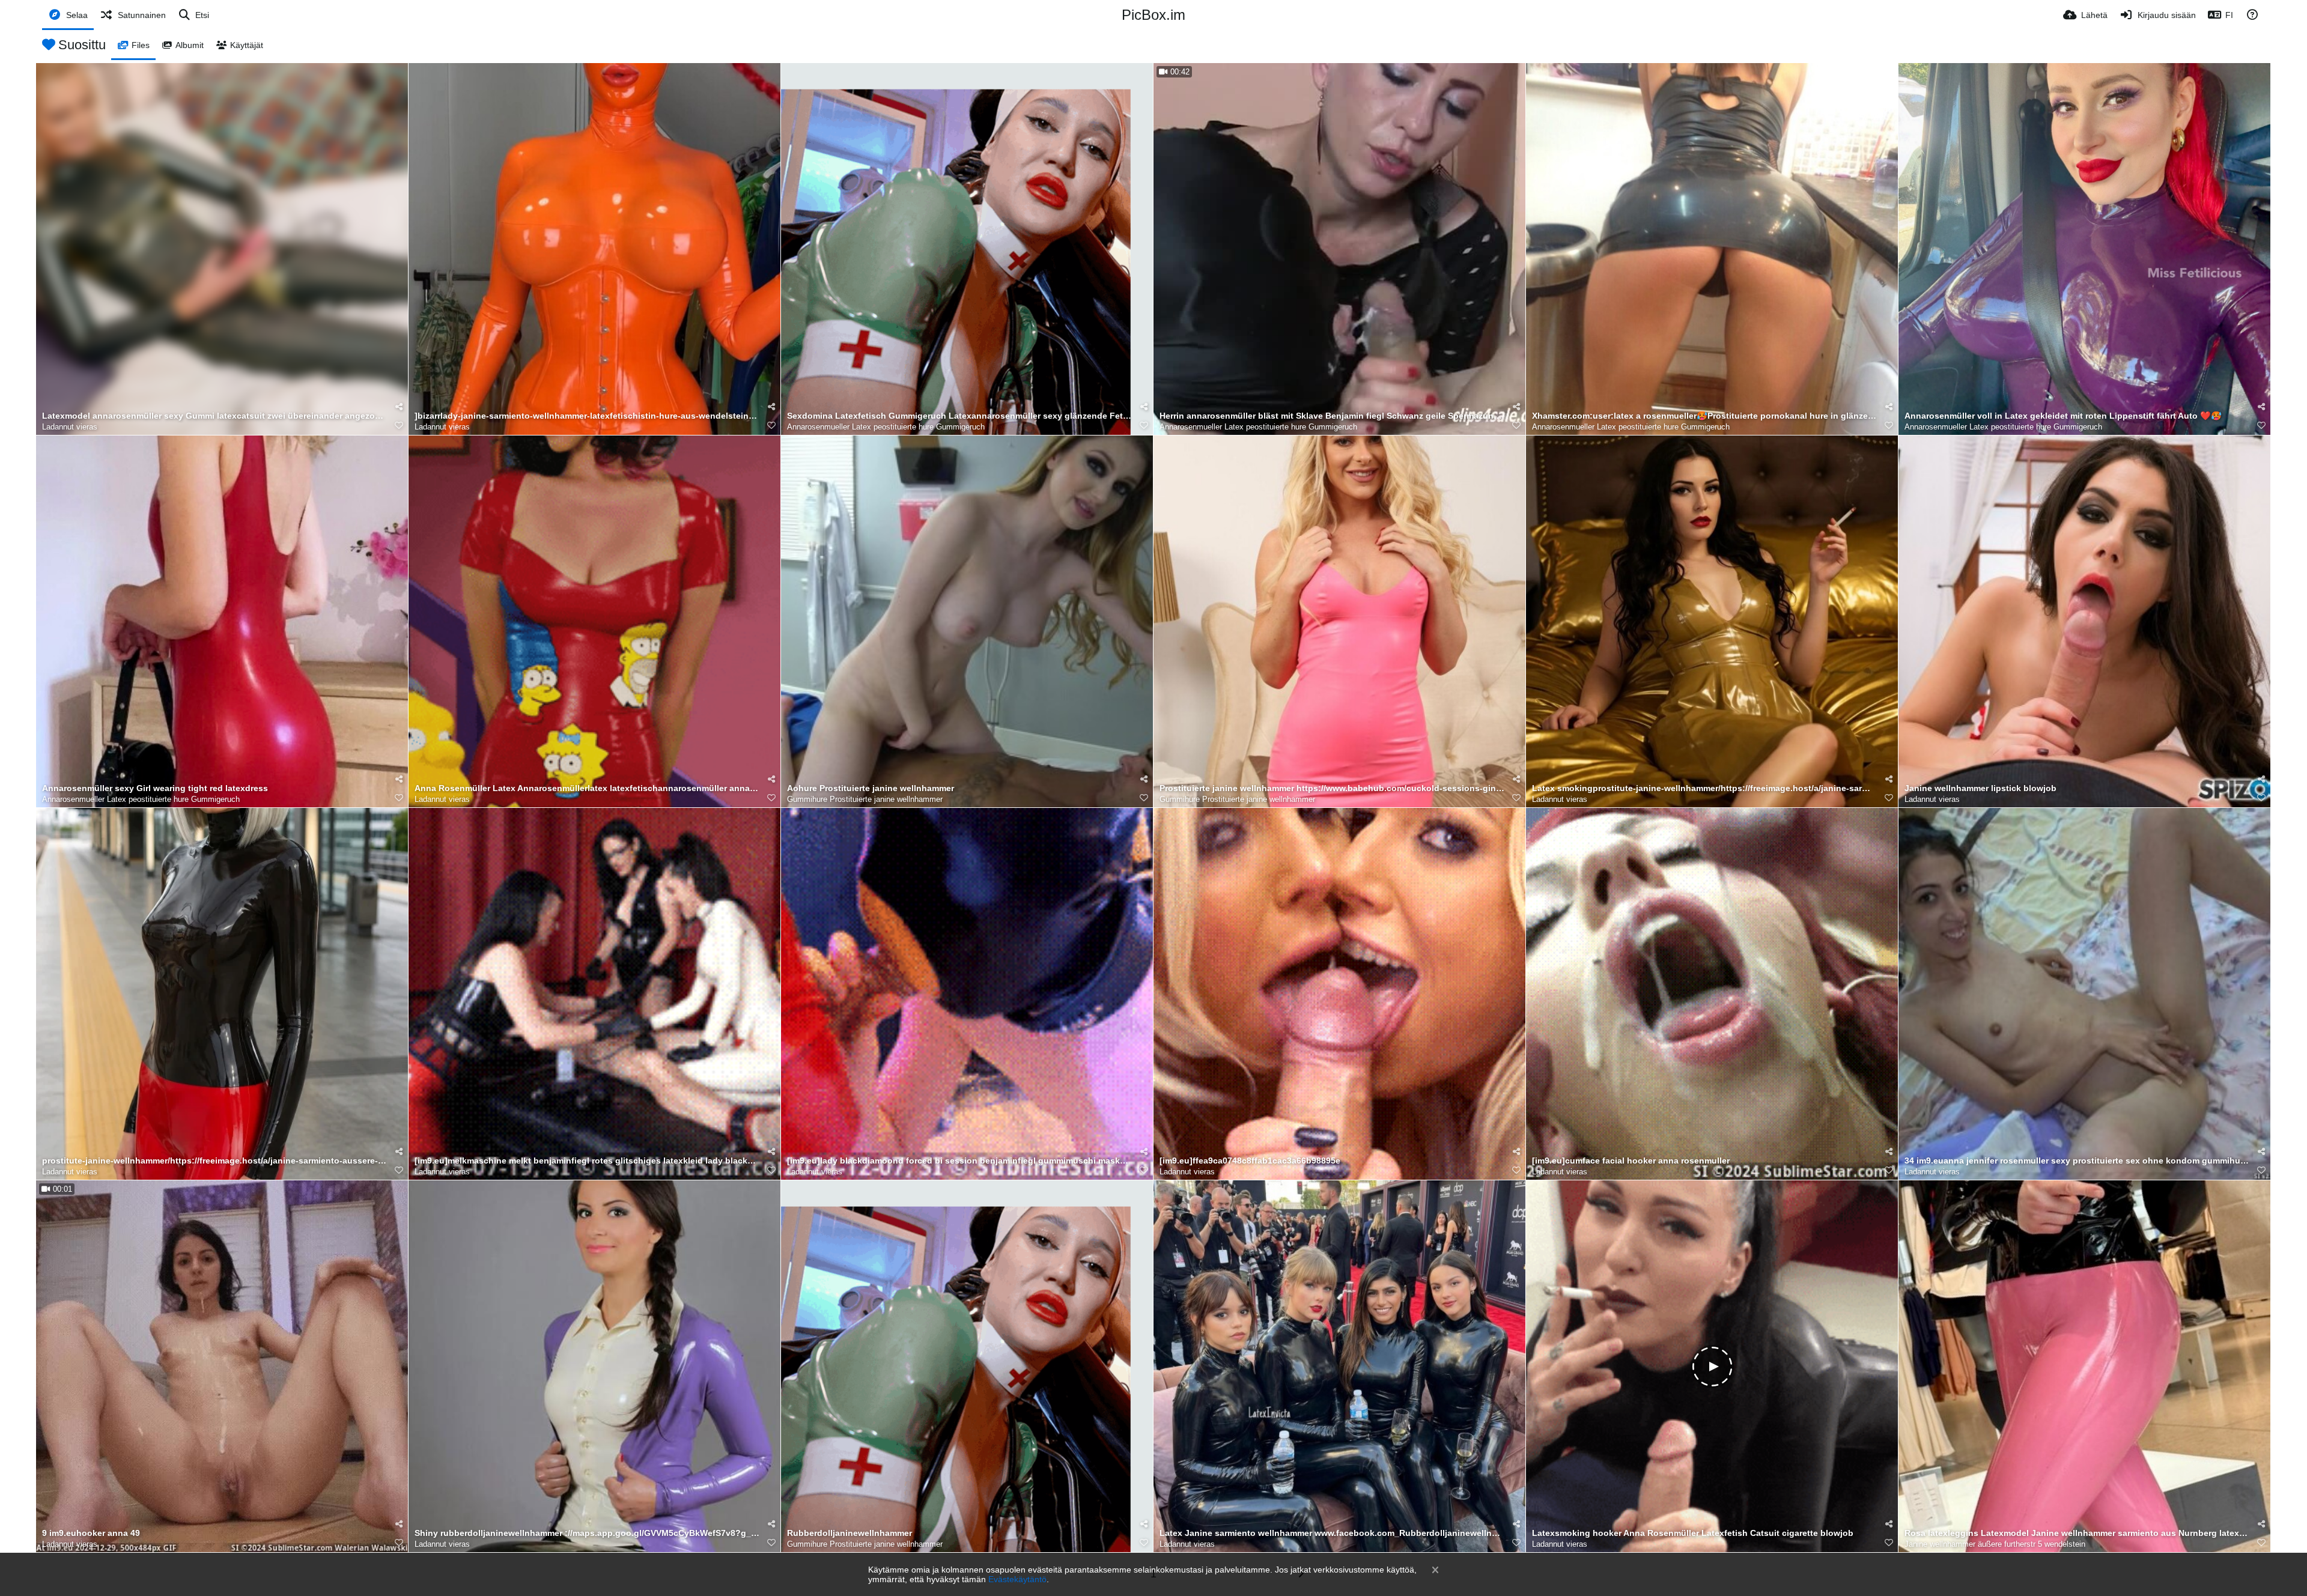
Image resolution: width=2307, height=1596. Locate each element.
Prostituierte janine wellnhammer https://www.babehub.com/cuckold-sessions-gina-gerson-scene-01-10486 (1332, 788)
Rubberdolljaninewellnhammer (850, 1533)
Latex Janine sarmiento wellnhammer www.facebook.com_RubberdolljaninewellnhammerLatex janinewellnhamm (1332, 1533)
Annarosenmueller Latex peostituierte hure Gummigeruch (886, 427)
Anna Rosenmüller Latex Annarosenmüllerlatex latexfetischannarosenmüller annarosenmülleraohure (587, 788)
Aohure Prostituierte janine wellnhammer (871, 788)
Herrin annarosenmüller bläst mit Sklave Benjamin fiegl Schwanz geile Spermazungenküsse (1332, 416)
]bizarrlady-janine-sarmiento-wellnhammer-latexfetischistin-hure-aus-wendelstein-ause (587, 416)
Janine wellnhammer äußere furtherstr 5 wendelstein (1995, 1544)
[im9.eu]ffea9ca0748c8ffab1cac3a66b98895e (1250, 1161)
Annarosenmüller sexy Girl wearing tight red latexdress (155, 788)
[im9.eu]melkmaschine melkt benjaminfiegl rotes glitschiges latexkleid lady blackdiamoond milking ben (587, 1161)
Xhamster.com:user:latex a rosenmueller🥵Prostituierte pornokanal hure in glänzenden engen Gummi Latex (1704, 416)
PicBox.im (1153, 15)
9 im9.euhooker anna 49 (91, 1533)
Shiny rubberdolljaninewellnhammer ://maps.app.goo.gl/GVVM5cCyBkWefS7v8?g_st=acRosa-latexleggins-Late (587, 1533)
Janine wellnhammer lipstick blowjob (1980, 788)
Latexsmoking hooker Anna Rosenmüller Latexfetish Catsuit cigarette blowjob (1693, 1533)
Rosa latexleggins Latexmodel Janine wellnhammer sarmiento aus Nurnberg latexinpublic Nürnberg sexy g (2077, 1533)
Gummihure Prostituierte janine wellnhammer (865, 799)
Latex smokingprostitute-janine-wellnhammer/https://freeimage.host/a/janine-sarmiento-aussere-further (1704, 788)
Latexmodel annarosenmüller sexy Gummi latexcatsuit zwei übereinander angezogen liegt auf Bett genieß (214, 416)
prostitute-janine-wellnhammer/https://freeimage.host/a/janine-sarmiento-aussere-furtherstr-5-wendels (214, 1161)
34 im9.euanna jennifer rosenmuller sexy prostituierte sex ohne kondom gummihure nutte (2077, 1161)
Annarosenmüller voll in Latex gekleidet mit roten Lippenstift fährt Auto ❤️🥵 (2063, 416)
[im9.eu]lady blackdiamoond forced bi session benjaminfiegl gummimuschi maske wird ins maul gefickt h (959, 1161)
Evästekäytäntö (1017, 1579)
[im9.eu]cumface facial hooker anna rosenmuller (1631, 1161)
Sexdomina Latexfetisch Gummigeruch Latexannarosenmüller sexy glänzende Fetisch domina (959, 416)
